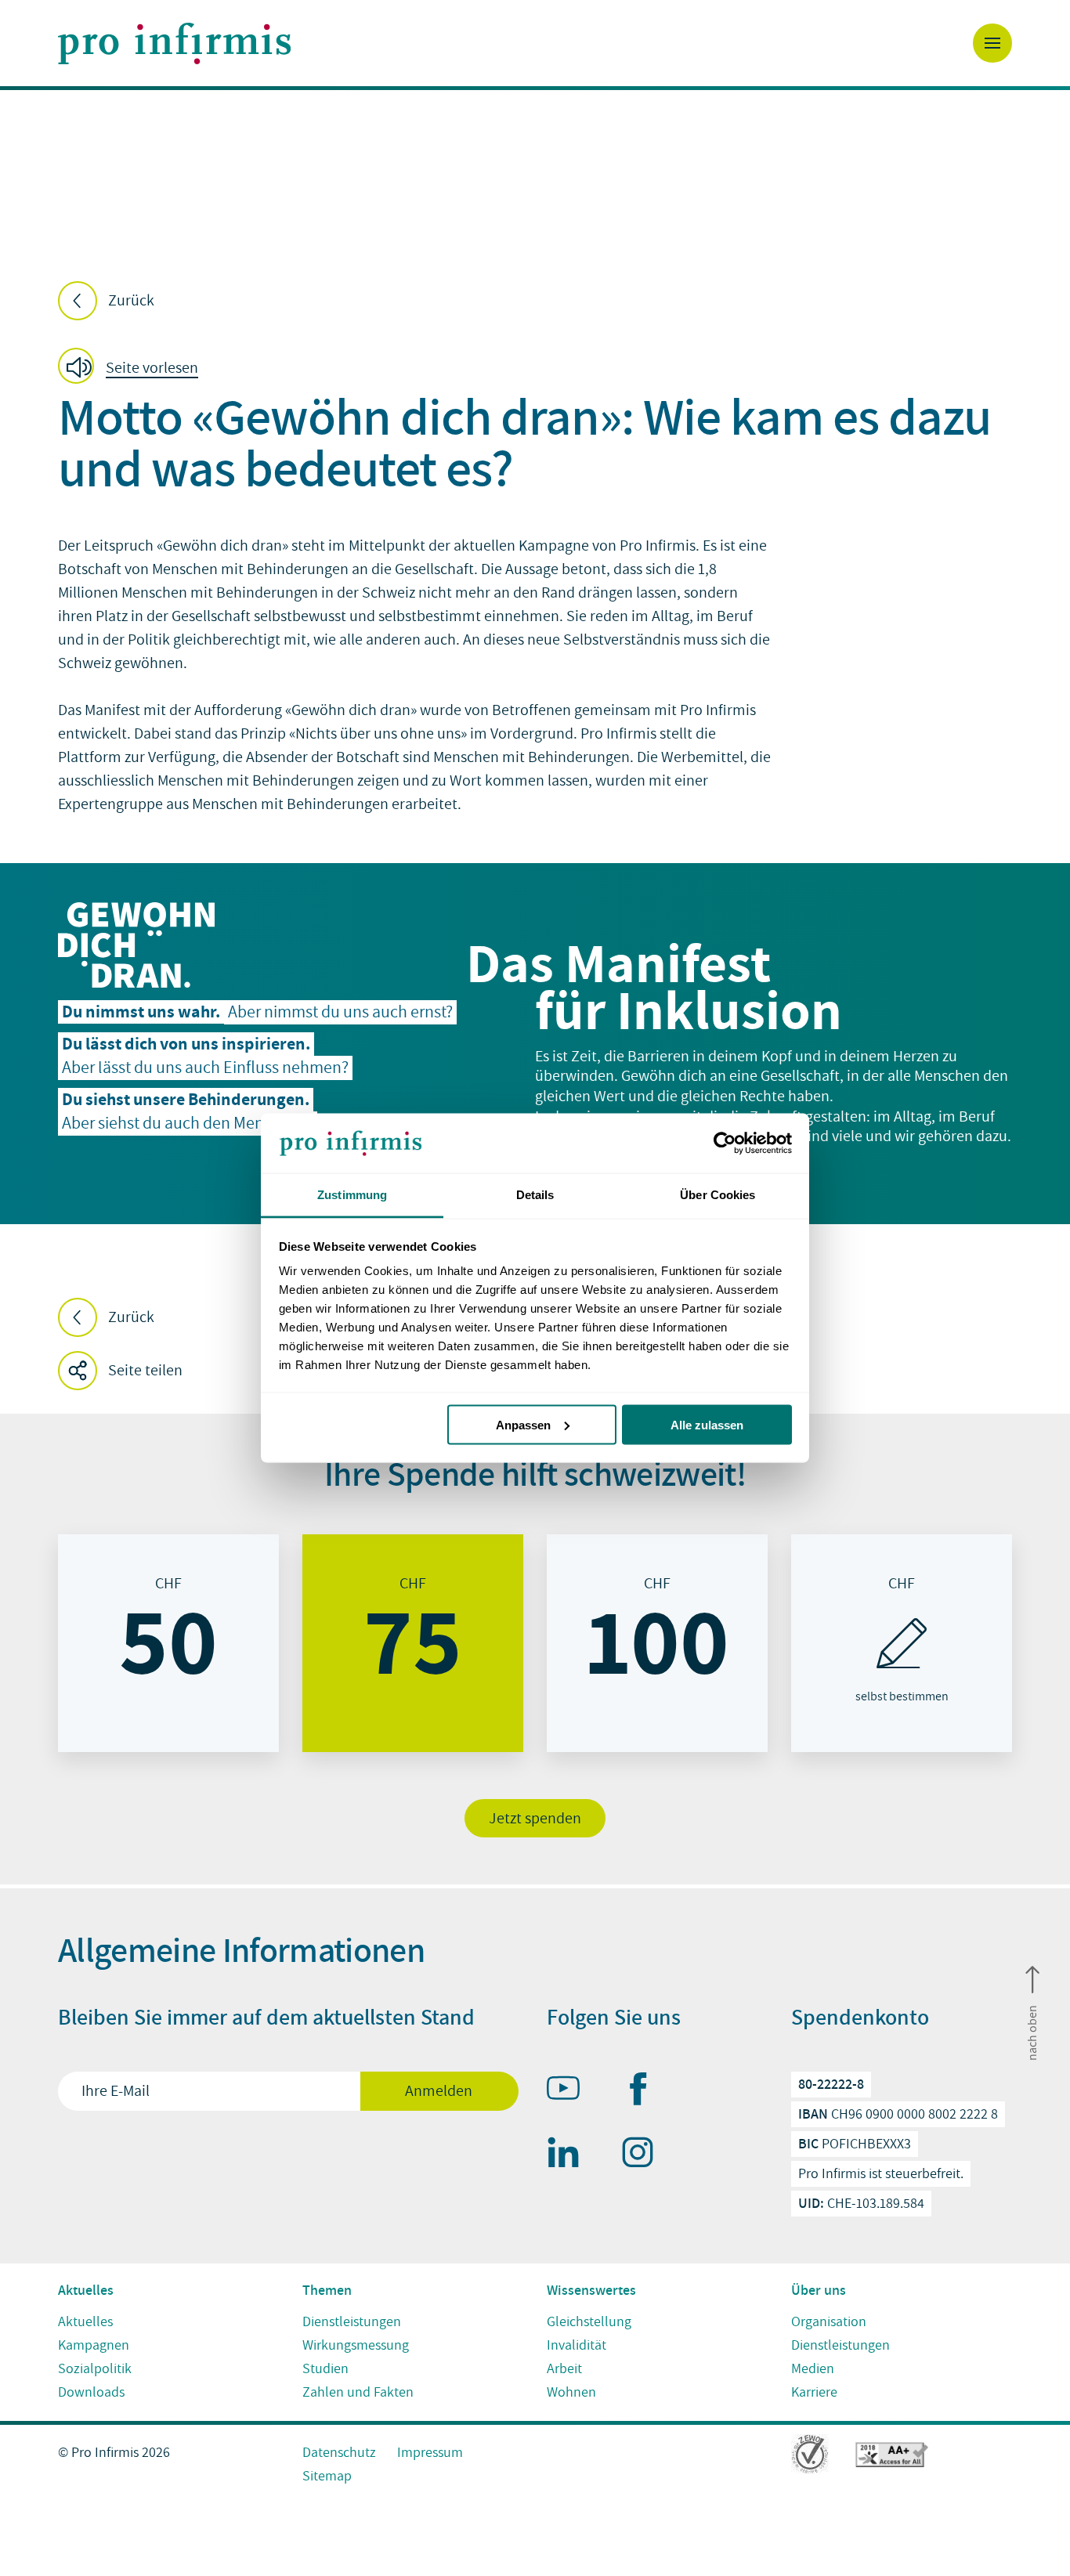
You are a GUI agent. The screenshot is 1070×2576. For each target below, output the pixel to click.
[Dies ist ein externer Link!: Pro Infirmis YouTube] (570, 2091)
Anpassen (523, 1424)
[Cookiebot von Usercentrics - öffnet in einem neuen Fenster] (723, 1143)
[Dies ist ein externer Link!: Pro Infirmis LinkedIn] (570, 2155)
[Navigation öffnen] (992, 43)
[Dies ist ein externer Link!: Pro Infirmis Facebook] (645, 2092)
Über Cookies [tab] (718, 1195)
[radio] (168, 1643)
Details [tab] (535, 1195)
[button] (133, 367)
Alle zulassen (707, 1424)
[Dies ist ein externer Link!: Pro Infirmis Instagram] (645, 2155)
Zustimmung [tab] (352, 1195)
